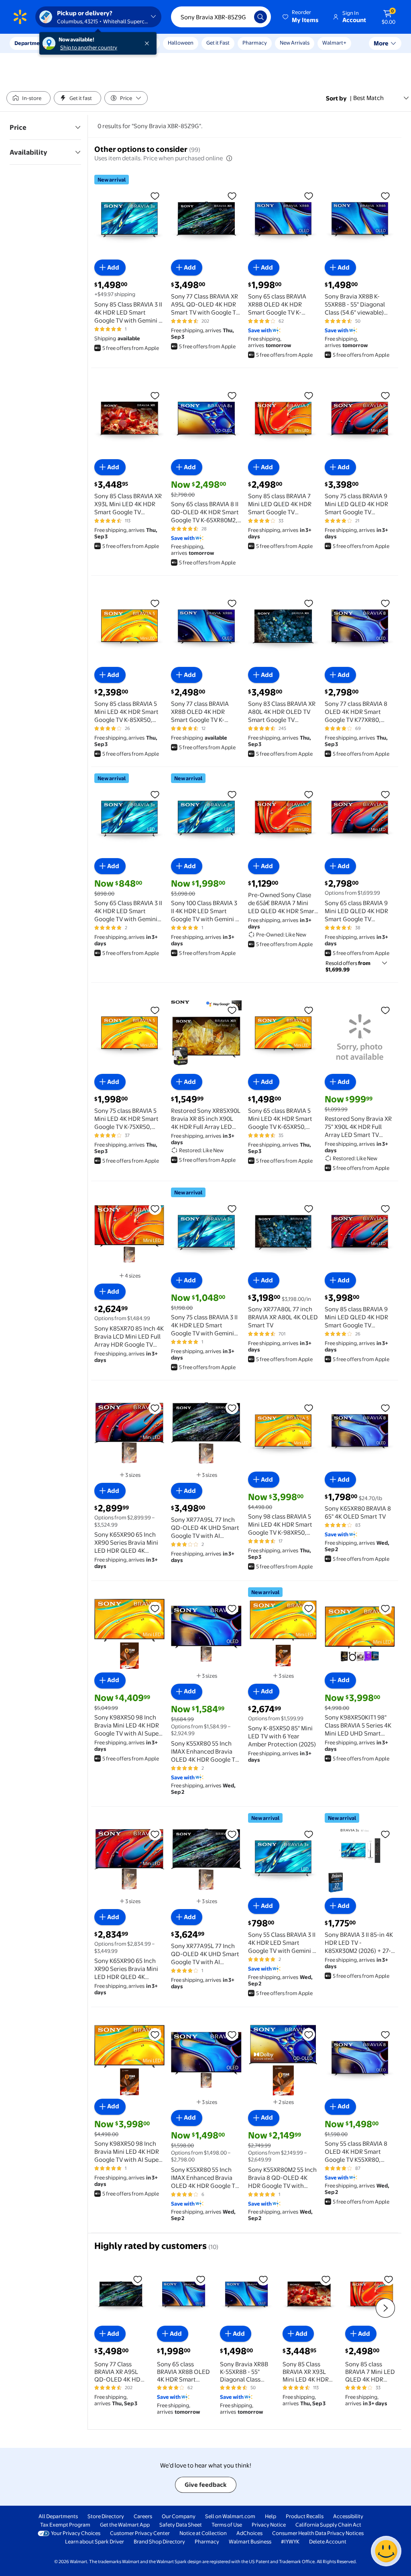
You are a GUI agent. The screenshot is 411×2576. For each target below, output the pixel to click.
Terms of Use (227, 2525)
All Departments (58, 2516)
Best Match (368, 98)
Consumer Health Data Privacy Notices (318, 2533)
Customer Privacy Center (140, 2533)
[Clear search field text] (242, 17)
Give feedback (206, 2485)
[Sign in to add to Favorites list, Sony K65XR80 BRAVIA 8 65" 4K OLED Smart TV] (385, 1408)
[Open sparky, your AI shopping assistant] (386, 2551)
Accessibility (348, 2516)
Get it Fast (218, 43)
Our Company (179, 2516)
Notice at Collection (203, 2533)
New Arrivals (295, 43)
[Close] (149, 43)
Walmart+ (334, 43)
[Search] (260, 17)
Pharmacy (255, 43)
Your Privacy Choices (76, 2533)
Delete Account (328, 2541)
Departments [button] (31, 43)
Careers (143, 2516)
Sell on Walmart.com (230, 2516)
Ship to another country (89, 47)
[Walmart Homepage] (20, 17)
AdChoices (249, 2533)
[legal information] (229, 158)
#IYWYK (290, 2541)
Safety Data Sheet (181, 2525)
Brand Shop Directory (159, 2541)
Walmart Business (250, 2541)
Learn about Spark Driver (95, 2541)
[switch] (28, 98)
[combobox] (221, 17)
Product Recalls (305, 2516)
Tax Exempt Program (65, 2525)
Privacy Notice (269, 2525)
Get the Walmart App (125, 2525)
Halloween (181, 43)
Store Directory (106, 2516)
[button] (301, 17)
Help (271, 2516)
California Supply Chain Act (328, 2525)
